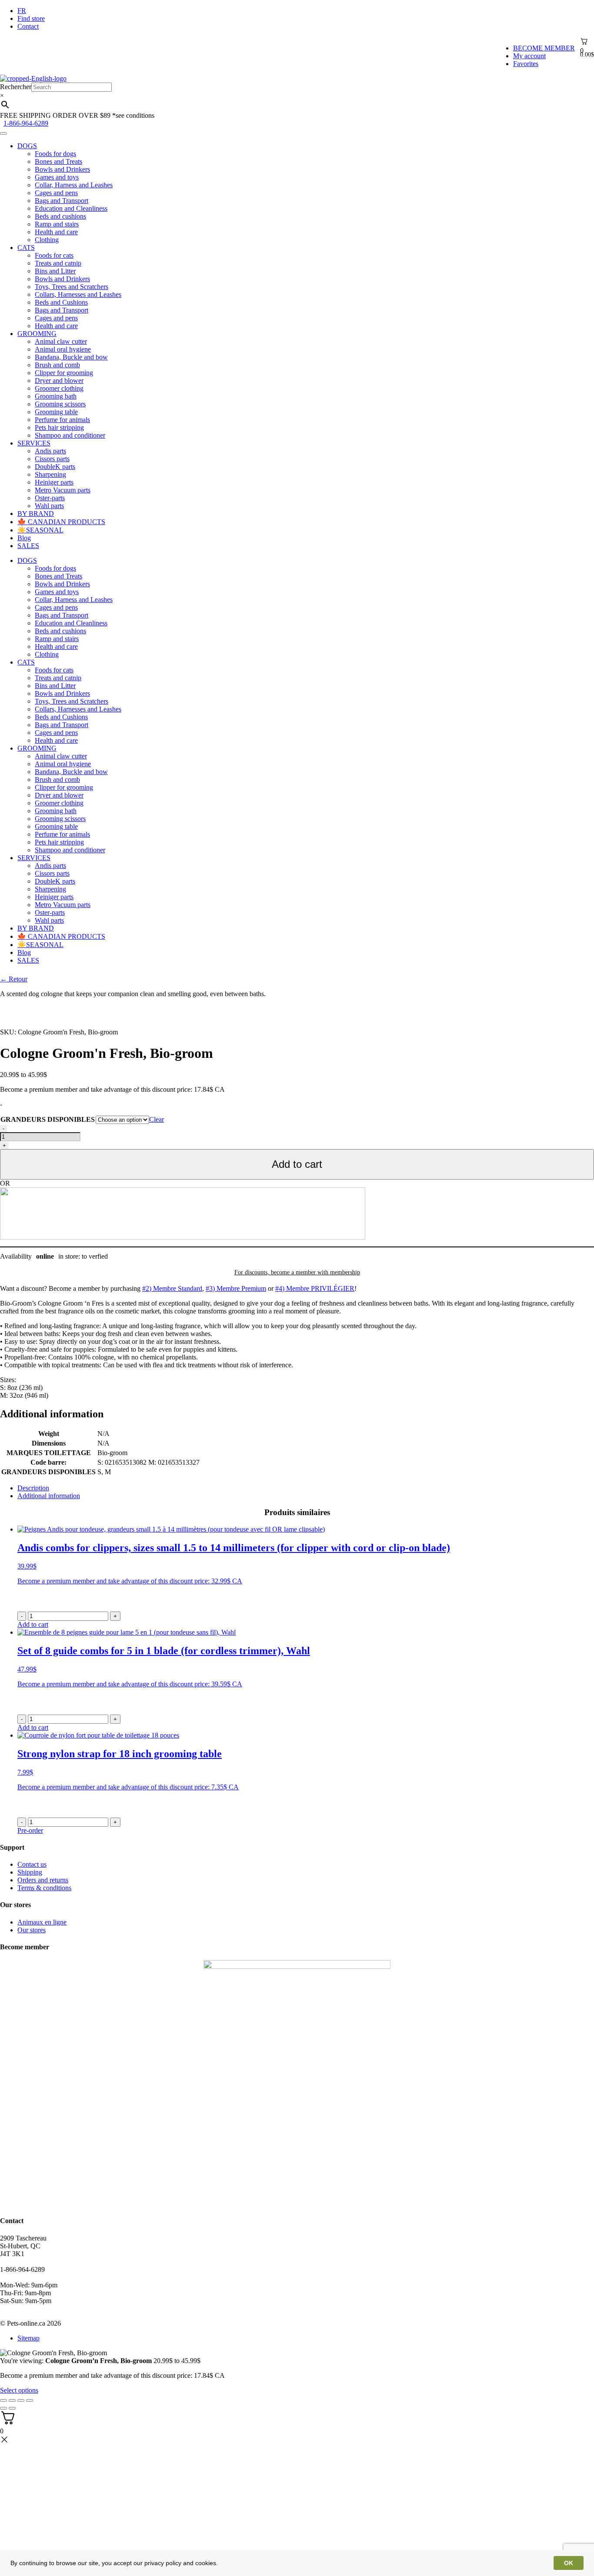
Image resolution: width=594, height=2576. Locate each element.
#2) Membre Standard (172, 1288)
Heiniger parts (54, 482)
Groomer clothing (59, 388)
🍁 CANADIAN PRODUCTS (61, 522)
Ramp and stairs (57, 224)
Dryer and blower (59, 381)
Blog (24, 538)
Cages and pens (56, 193)
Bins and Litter (55, 271)
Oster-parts (50, 498)
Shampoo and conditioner (70, 435)
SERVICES (34, 443)
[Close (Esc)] (3, 2400)
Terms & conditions (44, 1888)
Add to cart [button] (33, 1624)
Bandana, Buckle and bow (71, 357)
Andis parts (50, 451)
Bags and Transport (62, 201)
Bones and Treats (58, 161)
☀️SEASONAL (40, 530)
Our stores (32, 1930)
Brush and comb (57, 365)
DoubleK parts (55, 467)
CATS (26, 248)
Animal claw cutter (61, 341)
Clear (157, 1119)
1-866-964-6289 (26, 123)
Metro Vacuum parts (63, 490)
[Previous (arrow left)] (3, 2408)
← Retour (14, 979)
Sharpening (50, 474)
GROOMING (37, 334)
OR (5, 1183)
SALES (28, 546)
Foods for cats (54, 255)
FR (22, 11)
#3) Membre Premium (236, 1288)
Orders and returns (43, 1880)
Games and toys (57, 177)
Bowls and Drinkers (62, 169)
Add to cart (297, 1164)
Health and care (56, 232)
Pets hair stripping (59, 427)
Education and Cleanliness (71, 208)
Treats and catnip (58, 263)
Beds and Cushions (61, 302)
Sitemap (28, 2338)
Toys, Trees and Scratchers (72, 287)
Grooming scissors (60, 404)
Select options (19, 2390)
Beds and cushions (60, 216)
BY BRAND (36, 514)
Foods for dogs (55, 154)
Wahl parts (49, 506)
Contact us (32, 1864)
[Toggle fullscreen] (21, 2400)
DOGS (27, 146)
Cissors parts (52, 459)
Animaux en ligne (42, 1922)
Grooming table (56, 412)
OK (569, 2563)
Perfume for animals (62, 420)
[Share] (12, 2400)
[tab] (306, 1488)
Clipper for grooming (64, 373)
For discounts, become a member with (297, 1272)
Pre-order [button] (30, 1830)
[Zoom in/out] (30, 2400)
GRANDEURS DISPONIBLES (48, 1119)
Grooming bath (56, 396)
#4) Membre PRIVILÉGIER (315, 1288)
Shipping (30, 1872)
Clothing (47, 240)
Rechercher (16, 87)
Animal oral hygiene (63, 349)
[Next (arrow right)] (12, 2408)
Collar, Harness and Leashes (74, 185)
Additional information (49, 1496)
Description (33, 1488)
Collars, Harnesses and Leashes (78, 294)
